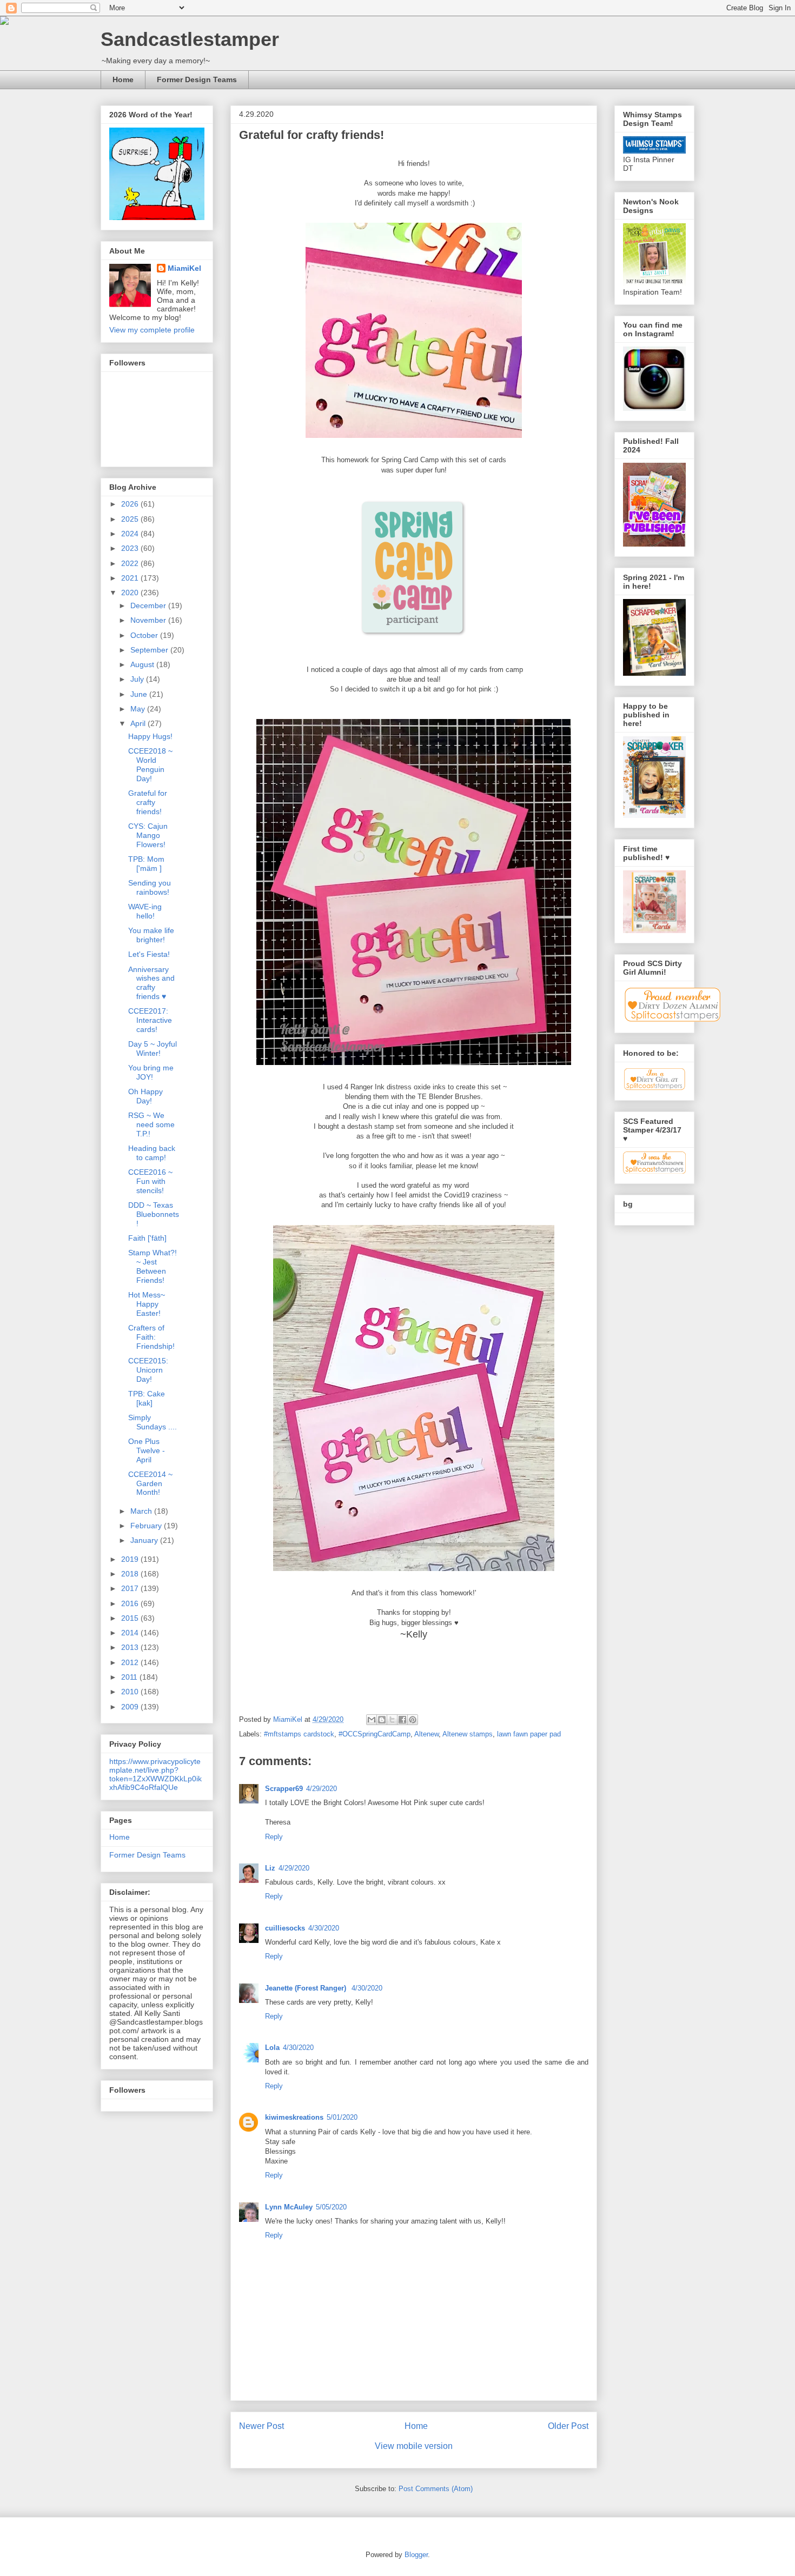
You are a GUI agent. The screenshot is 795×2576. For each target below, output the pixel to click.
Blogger (416, 2555)
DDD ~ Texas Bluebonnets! (154, 1214)
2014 (131, 1633)
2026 (131, 504)
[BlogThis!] (382, 1720)
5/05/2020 (331, 2207)
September (150, 650)
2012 (131, 1662)
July (138, 679)
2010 (131, 1692)
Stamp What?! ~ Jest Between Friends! (153, 1266)
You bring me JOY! (151, 1072)
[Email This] (372, 1720)
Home (123, 79)
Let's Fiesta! (149, 954)
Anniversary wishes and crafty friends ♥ (151, 983)
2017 (131, 1588)
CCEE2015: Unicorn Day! (148, 1370)
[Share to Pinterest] (413, 1720)
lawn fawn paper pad (529, 1734)
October (145, 635)
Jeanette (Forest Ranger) (307, 1988)
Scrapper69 (284, 1789)
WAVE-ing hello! (145, 911)
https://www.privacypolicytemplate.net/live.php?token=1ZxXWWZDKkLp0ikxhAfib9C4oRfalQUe (155, 1774)
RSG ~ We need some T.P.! (151, 1124)
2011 (130, 1677)
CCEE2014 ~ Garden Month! (150, 1483)
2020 (131, 593)
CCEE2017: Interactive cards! (150, 1020)
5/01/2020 (342, 2117)
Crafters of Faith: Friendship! (151, 1337)
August (143, 664)
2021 (131, 578)
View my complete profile (152, 330)
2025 (131, 519)
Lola (272, 2048)
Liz (270, 1868)
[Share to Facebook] (402, 1720)
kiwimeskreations (294, 2117)
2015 (131, 1618)
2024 (131, 534)
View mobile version (414, 2446)
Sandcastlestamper (190, 39)
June (140, 694)
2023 (131, 548)
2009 (131, 1707)
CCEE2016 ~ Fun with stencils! (150, 1181)
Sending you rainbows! (150, 887)
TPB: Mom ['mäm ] (146, 864)
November (149, 620)
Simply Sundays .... (153, 1422)
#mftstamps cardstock (299, 1734)
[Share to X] (392, 1720)
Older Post (568, 2426)
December (149, 605)
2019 (131, 1559)
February (147, 1526)
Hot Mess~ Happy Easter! (147, 1304)
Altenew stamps (468, 1734)
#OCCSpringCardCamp (375, 1734)
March (142, 1511)
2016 (131, 1603)
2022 (131, 563)
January (145, 1540)
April (139, 723)
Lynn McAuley (289, 2207)
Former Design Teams (197, 79)
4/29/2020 (322, 1789)
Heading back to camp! (152, 1153)
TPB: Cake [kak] (147, 1398)
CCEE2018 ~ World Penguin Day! (150, 764)
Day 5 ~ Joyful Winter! (153, 1049)
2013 (131, 1647)
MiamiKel (184, 268)
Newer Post (261, 2426)
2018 (131, 1574)
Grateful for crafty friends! (148, 802)
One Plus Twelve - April (147, 1450)
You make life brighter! (151, 935)
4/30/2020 (324, 1928)
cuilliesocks (285, 1928)
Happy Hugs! (150, 736)
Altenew (426, 1734)
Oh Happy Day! (145, 1096)
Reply (274, 1837)
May (139, 709)
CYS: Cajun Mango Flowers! (148, 835)
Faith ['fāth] (147, 1238)
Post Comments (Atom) (436, 2489)
